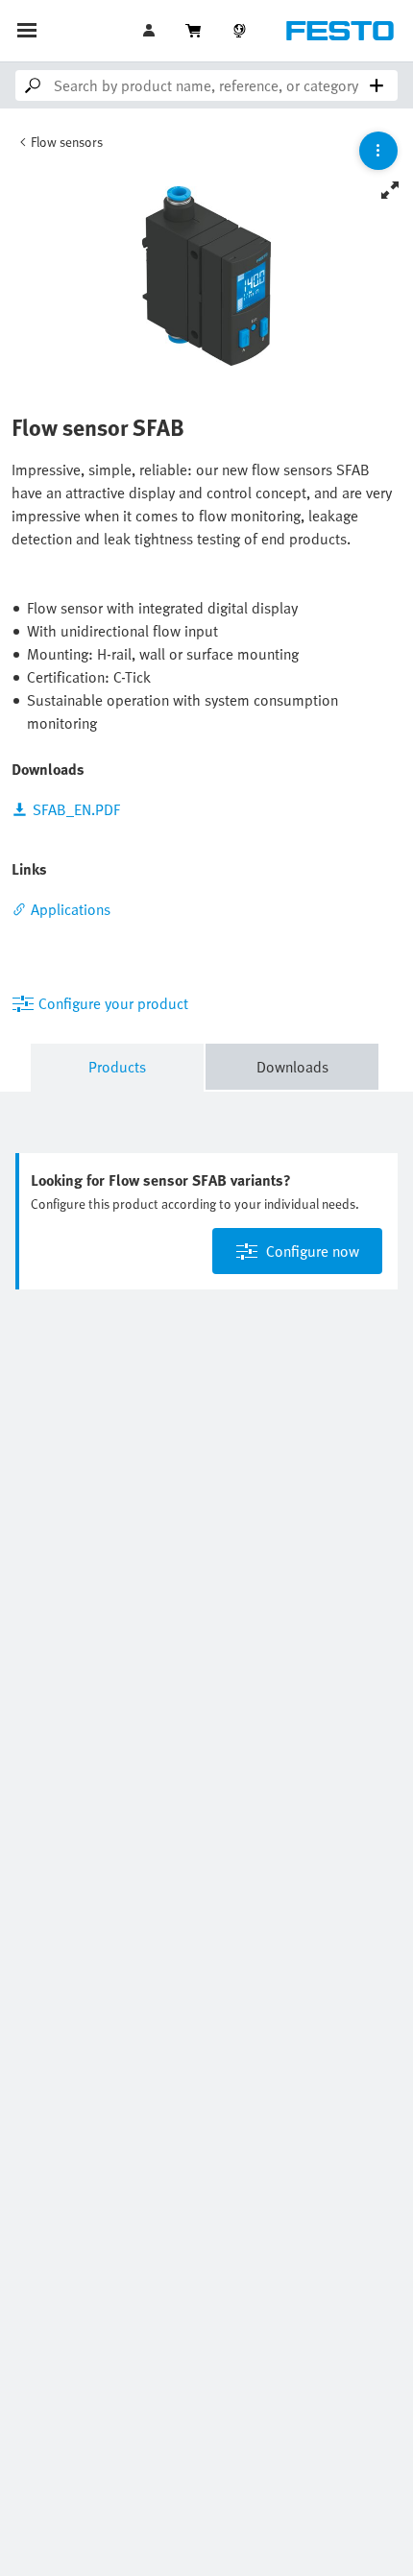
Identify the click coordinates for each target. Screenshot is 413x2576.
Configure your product (113, 1003)
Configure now (313, 1251)
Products (117, 1067)
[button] (151, 31)
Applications (71, 909)
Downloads (292, 1067)
